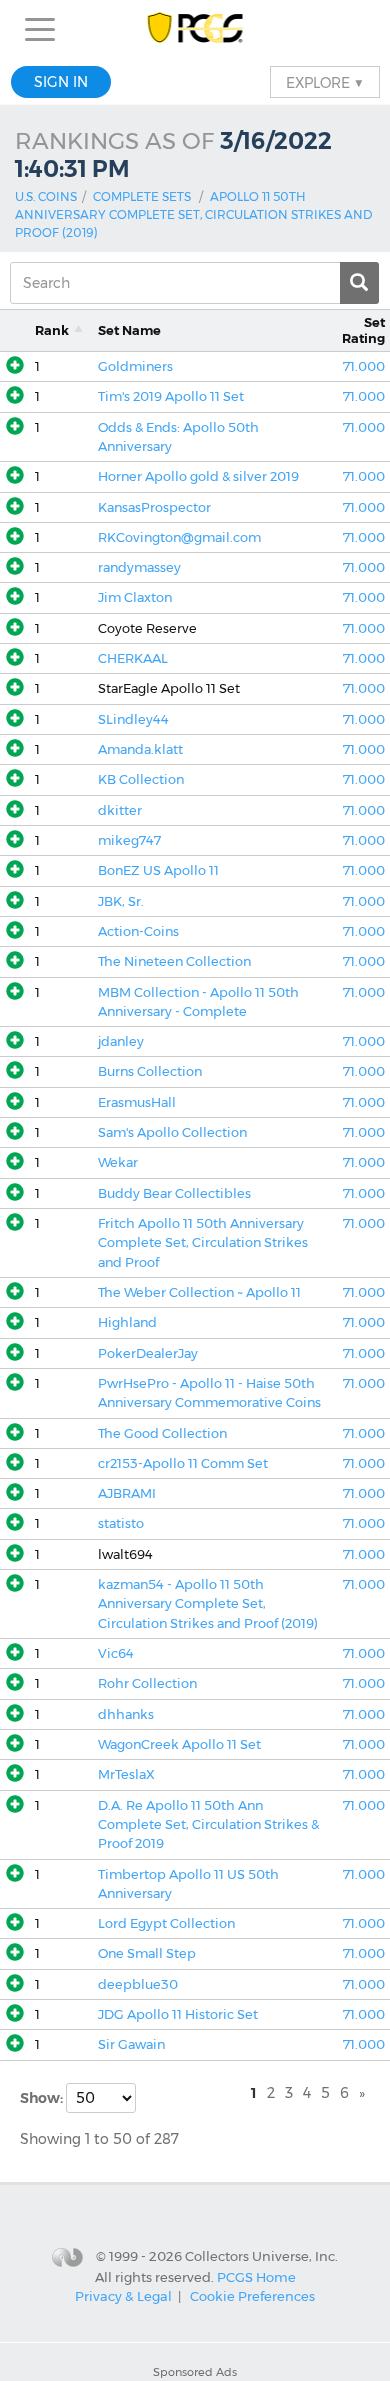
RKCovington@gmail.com (179, 537)
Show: (43, 2098)
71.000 (364, 366)
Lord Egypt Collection (166, 1923)
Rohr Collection (147, 1683)
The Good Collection (162, 1433)
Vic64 (116, 1653)
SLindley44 (133, 719)
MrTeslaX (126, 1774)
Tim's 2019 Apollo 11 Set (171, 396)
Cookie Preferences (252, 2296)
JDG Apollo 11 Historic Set (178, 2014)
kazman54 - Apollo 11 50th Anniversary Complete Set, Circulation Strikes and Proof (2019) (208, 1604)
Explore (325, 82)
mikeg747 (129, 840)
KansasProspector (154, 507)
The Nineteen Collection (174, 961)
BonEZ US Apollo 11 (158, 870)
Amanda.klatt (140, 749)
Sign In (61, 82)
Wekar (118, 1162)
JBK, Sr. (121, 901)
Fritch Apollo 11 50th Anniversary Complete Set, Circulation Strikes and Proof (203, 1243)
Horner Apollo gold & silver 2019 (198, 476)
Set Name (129, 330)
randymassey (139, 567)
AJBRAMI (127, 1493)
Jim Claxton (135, 597)
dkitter (120, 810)
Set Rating (363, 330)
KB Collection (141, 779)
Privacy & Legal (123, 2296)
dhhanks (126, 1714)
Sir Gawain (131, 2044)
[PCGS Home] (195, 29)
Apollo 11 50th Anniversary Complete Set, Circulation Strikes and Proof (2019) (193, 214)
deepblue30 (138, 1984)
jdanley (121, 1041)
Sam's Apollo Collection (172, 1132)
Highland (127, 1322)
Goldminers (135, 366)
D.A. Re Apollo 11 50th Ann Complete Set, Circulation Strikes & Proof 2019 (208, 1825)
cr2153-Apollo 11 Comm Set (183, 1463)
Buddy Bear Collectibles (174, 1193)
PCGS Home (256, 2277)
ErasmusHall (137, 1102)
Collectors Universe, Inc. (261, 2256)
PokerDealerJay (148, 1353)
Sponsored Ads (195, 2372)
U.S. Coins (46, 196)
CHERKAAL (133, 658)
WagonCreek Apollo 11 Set (179, 1744)
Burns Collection (150, 1071)
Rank (52, 330)
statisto (121, 1523)
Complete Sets (142, 196)
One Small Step (147, 1953)
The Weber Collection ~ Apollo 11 (199, 1292)
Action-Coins (138, 931)
